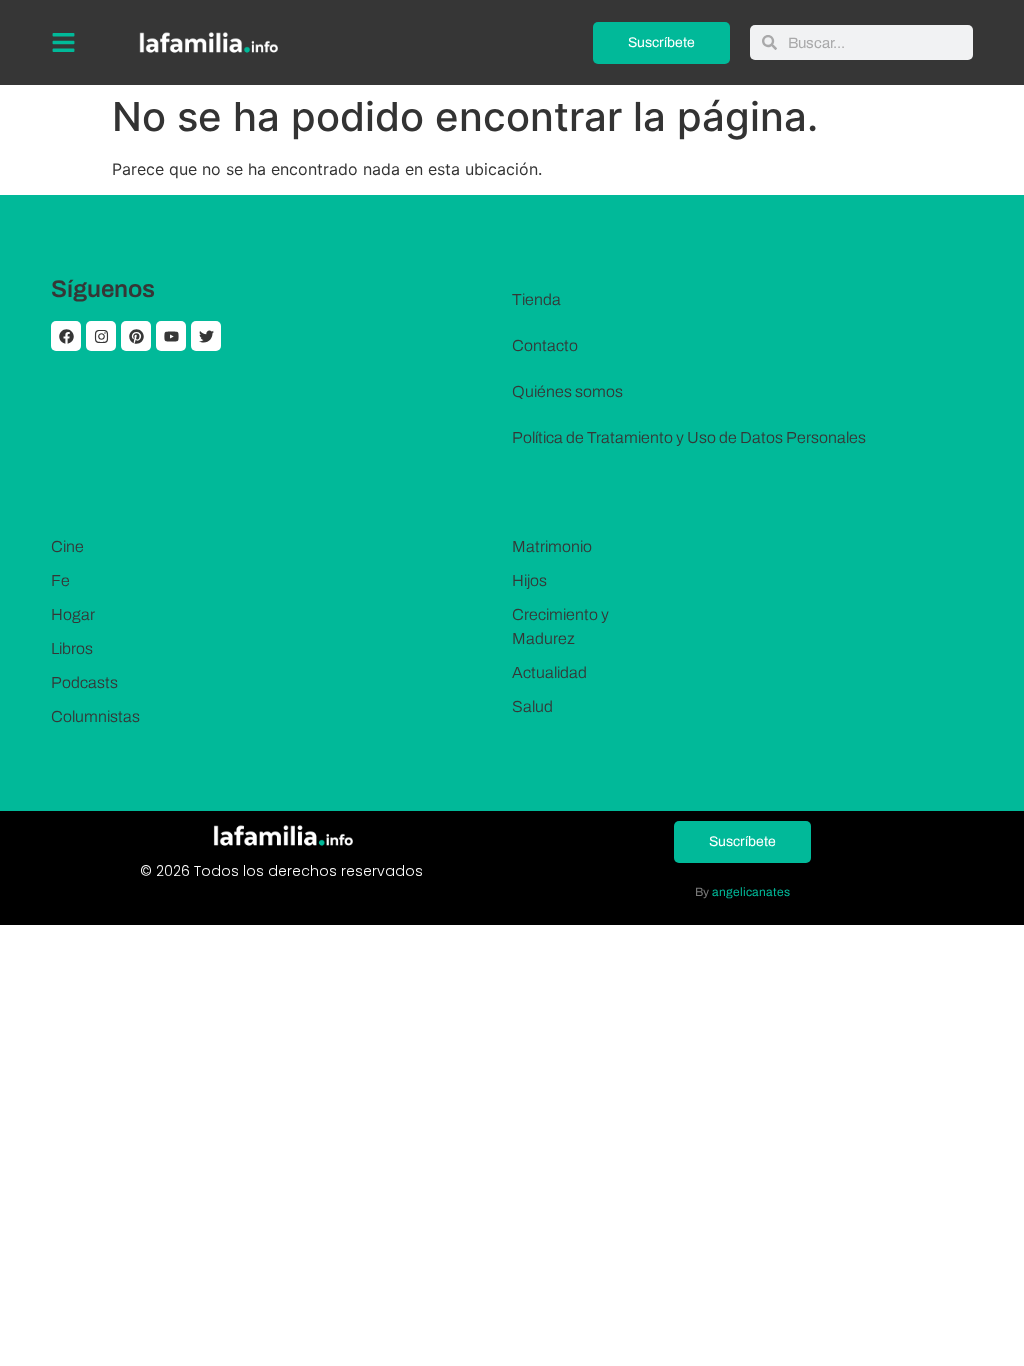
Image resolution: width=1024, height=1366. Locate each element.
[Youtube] (171, 336)
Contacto (545, 345)
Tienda (536, 299)
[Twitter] (206, 336)
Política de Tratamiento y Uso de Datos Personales (689, 437)
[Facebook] (66, 336)
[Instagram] (101, 336)
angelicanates (751, 892)
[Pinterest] (136, 336)
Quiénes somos (567, 391)
